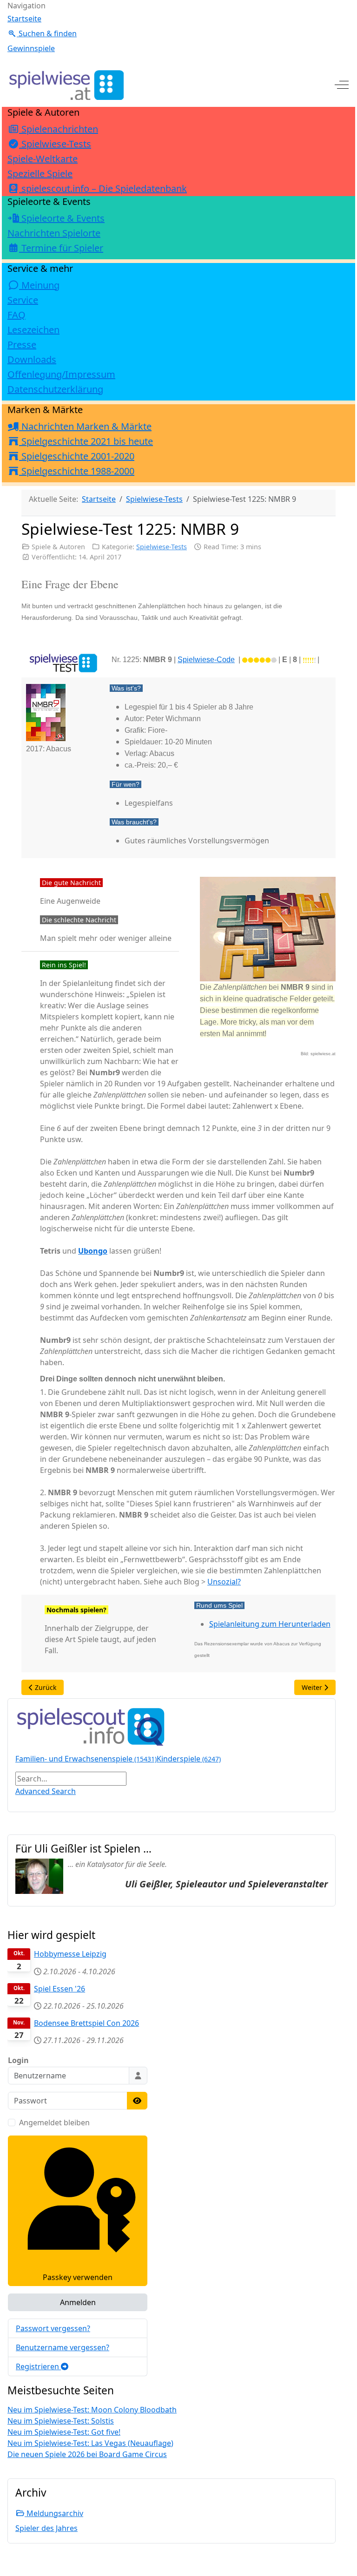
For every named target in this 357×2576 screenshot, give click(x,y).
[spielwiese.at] (66, 85)
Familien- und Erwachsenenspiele (86, 1759)
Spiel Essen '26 (59, 1989)
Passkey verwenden (78, 2277)
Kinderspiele (189, 1759)
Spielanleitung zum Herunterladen (270, 1624)
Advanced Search (46, 1791)
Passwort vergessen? (53, 2328)
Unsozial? (224, 1582)
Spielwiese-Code (206, 660)
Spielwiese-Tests (162, 547)
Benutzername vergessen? (63, 2347)
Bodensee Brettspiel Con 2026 (86, 2023)
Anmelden (78, 2302)
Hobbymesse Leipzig (70, 1954)
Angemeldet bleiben (54, 2123)
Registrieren (38, 2366)
